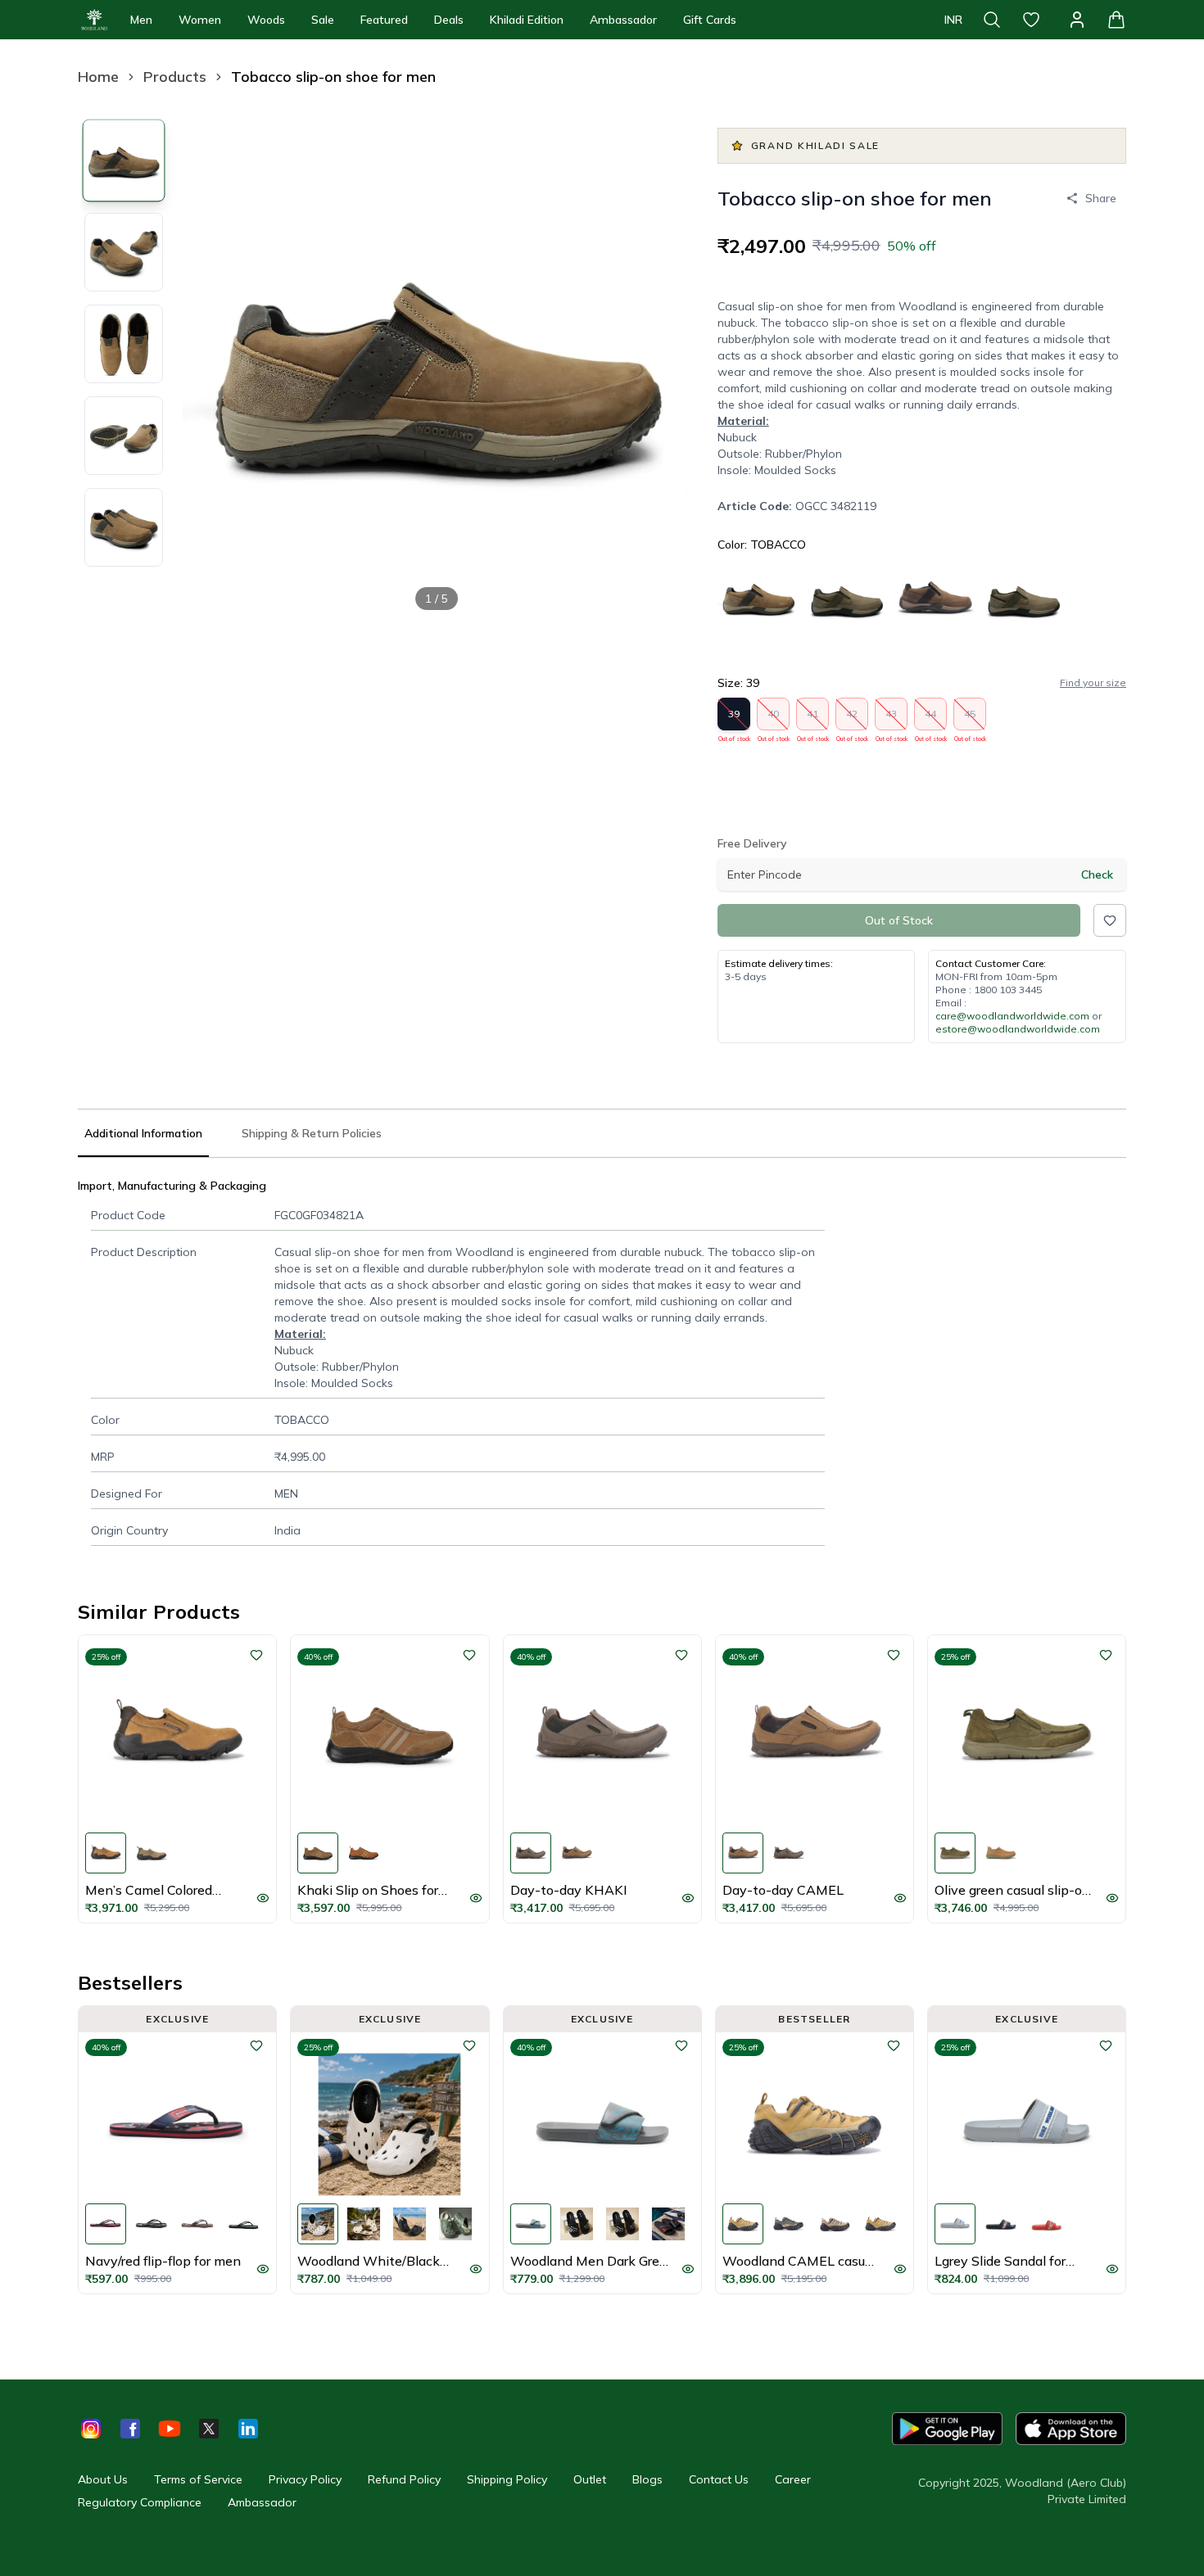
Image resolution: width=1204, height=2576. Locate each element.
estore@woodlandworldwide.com (1018, 1029)
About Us (103, 2479)
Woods (266, 20)
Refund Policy (404, 2479)
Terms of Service (198, 2479)
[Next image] (665, 368)
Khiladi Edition (527, 20)
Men (141, 20)
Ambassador (623, 20)
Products (175, 77)
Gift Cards (710, 20)
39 (734, 719)
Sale (323, 20)
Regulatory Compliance (140, 2502)
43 (892, 719)
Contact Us (719, 2479)
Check (1097, 874)
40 (774, 719)
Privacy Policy (305, 2479)
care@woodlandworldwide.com (1012, 1016)
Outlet (590, 2479)
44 (931, 719)
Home (98, 77)
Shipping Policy (507, 2479)
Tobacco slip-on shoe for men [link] (333, 77)
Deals (449, 20)
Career (793, 2479)
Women (200, 20)
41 (813, 719)
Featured (384, 20)
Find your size (1093, 682)
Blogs (647, 2479)
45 (970, 719)
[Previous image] (209, 368)
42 (852, 719)
